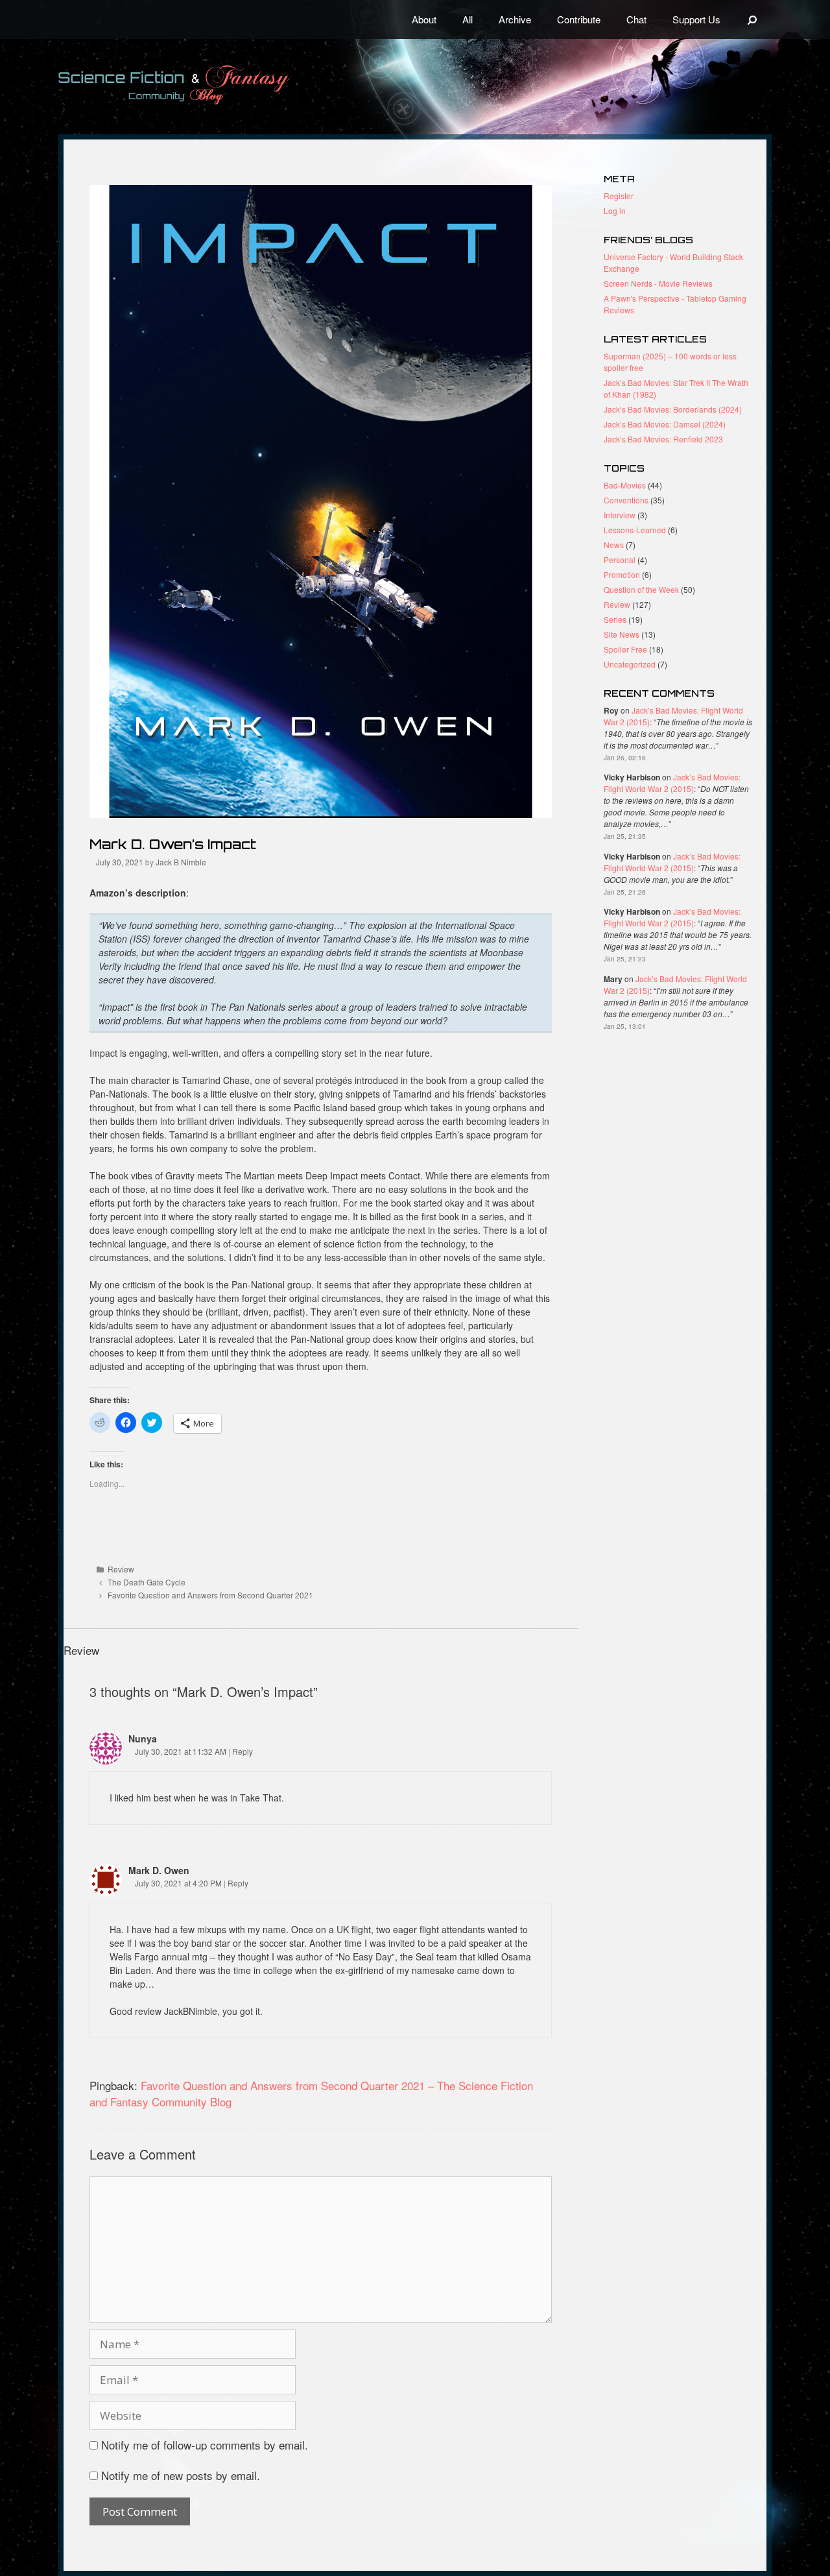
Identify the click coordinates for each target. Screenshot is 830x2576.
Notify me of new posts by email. (181, 2475)
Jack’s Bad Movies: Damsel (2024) (665, 424)
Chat (636, 19)
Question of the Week (641, 589)
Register (619, 196)
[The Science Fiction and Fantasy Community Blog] (204, 85)
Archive (515, 19)
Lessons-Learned (635, 530)
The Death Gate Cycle (147, 1582)
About (424, 19)
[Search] (753, 19)
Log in (615, 211)
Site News (622, 634)
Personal (620, 560)
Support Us (696, 19)
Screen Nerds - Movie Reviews (658, 283)
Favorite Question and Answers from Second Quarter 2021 (210, 1595)
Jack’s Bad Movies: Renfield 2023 (663, 439)
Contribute (579, 19)
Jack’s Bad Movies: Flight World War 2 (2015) (672, 783)
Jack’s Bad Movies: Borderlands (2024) (673, 409)
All (468, 19)
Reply (243, 1751)
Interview (620, 515)
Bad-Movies (625, 485)
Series (615, 619)
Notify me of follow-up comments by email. (205, 2445)
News (614, 545)
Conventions (626, 500)
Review (121, 1569)
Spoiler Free (625, 649)
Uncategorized (630, 664)
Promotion (622, 574)
